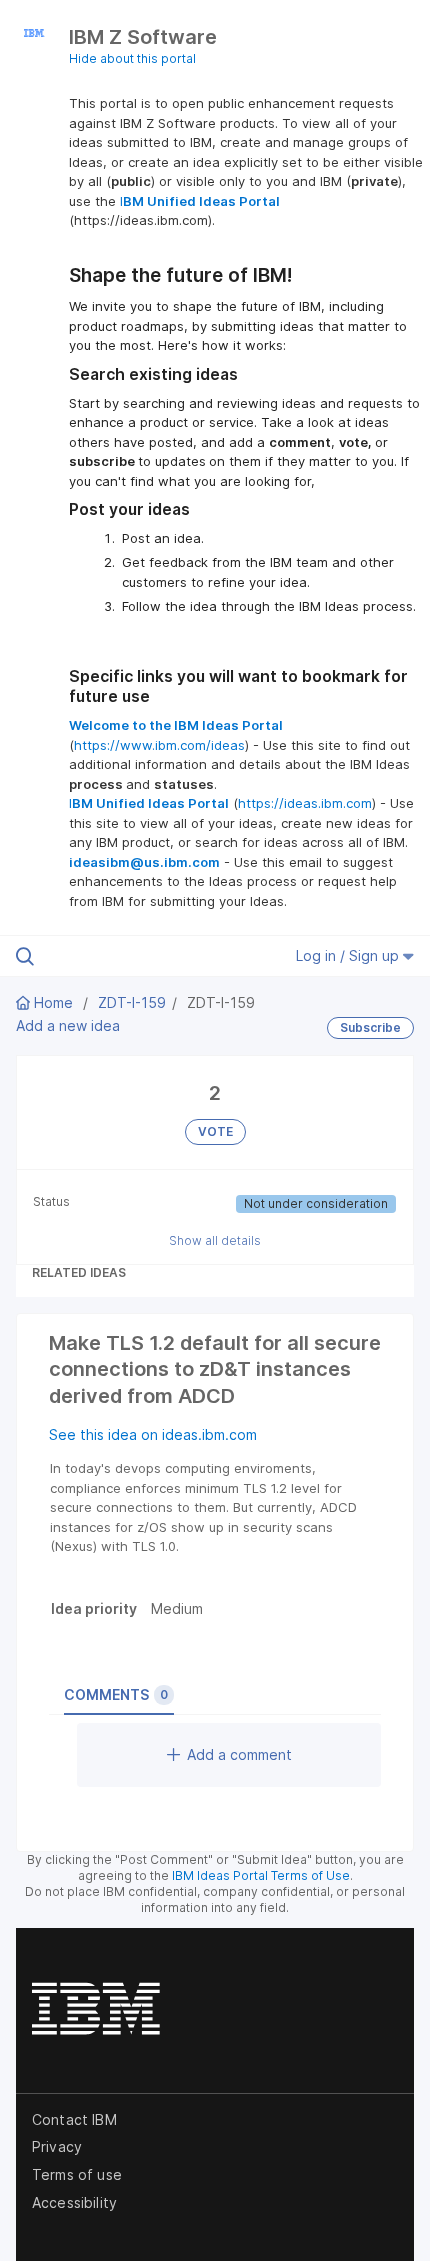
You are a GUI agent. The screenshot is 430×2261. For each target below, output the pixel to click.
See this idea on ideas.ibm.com (153, 1434)
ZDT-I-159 (132, 1002)
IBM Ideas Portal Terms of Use (261, 1875)
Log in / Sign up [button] (349, 955)
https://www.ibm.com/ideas (159, 745)
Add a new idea (68, 1025)
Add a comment (239, 1754)
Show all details (215, 1240)
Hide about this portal (132, 58)
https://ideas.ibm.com (305, 803)
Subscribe (370, 1027)
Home (53, 1002)
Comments (116, 1694)
